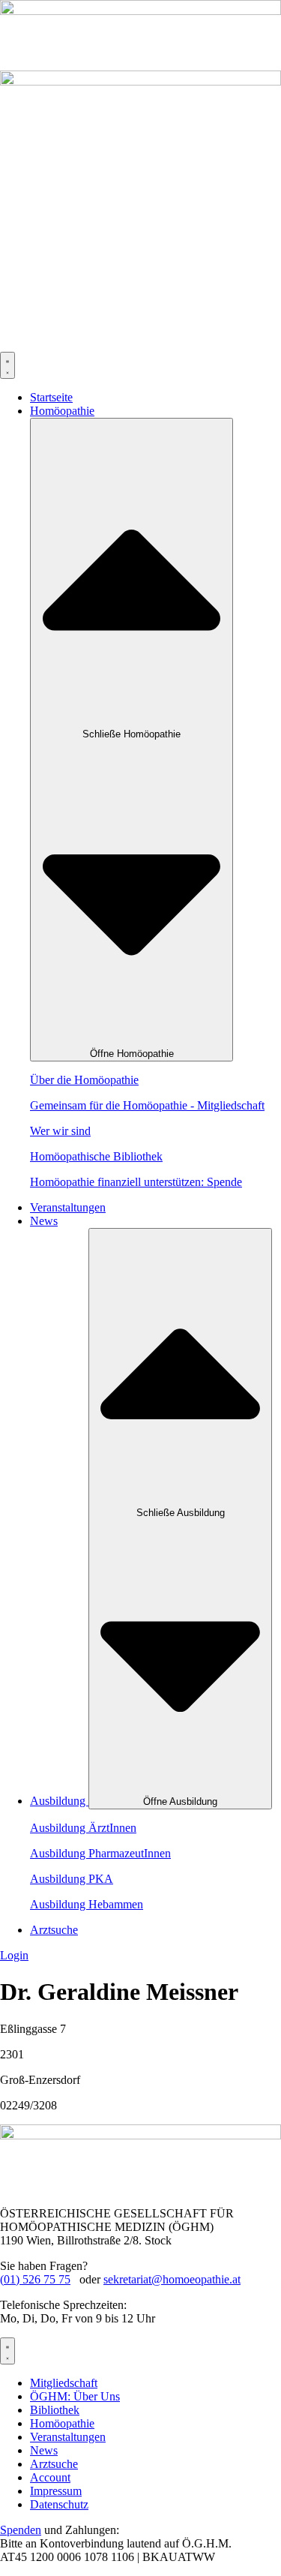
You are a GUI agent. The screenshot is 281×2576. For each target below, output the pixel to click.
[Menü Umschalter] (7, 365)
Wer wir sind (60, 1131)
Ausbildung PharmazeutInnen (100, 1853)
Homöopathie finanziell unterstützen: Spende (136, 1182)
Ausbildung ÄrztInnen (83, 1828)
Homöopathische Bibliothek (96, 1156)
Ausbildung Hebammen (87, 1904)
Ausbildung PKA (72, 1879)
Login (14, 1955)
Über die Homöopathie (84, 1080)
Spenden (21, 2530)
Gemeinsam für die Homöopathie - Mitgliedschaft (147, 1105)
